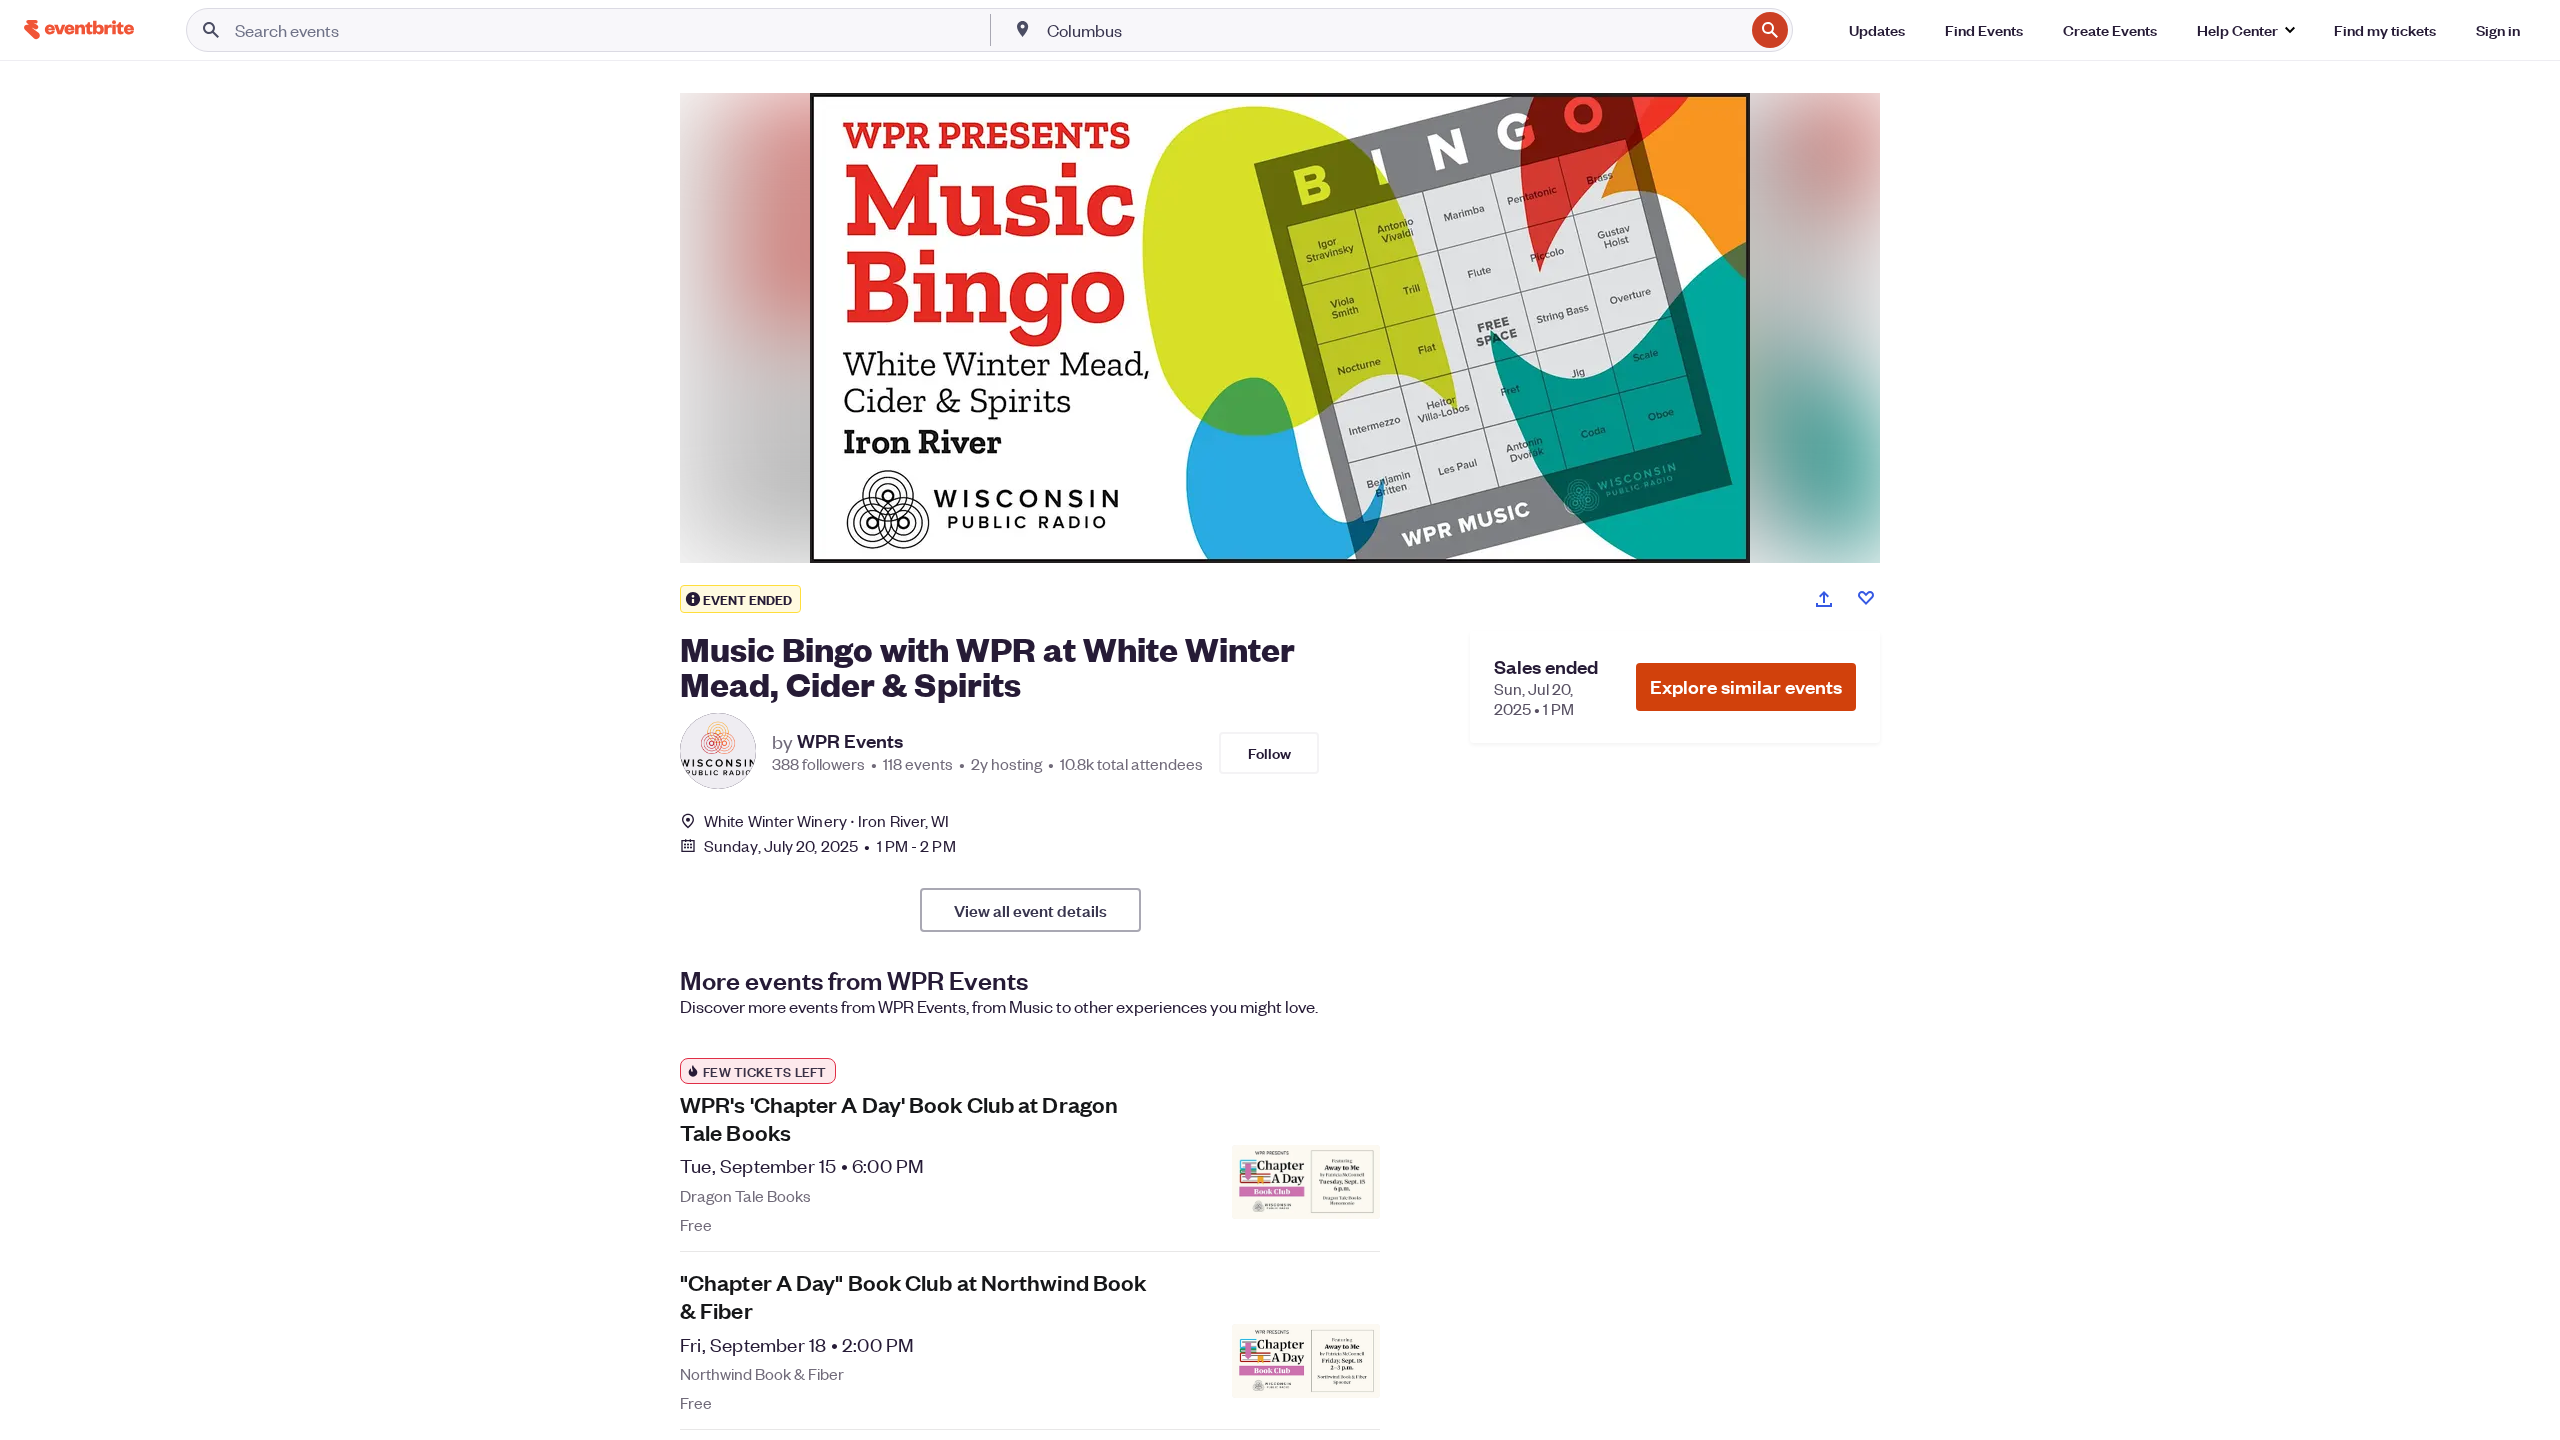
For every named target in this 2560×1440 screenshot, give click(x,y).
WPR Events (850, 741)
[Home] (79, 29)
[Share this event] (1824, 599)
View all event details (1030, 910)
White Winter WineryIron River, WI (826, 820)
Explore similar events (1746, 686)
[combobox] (1394, 30)
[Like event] (1866, 598)
